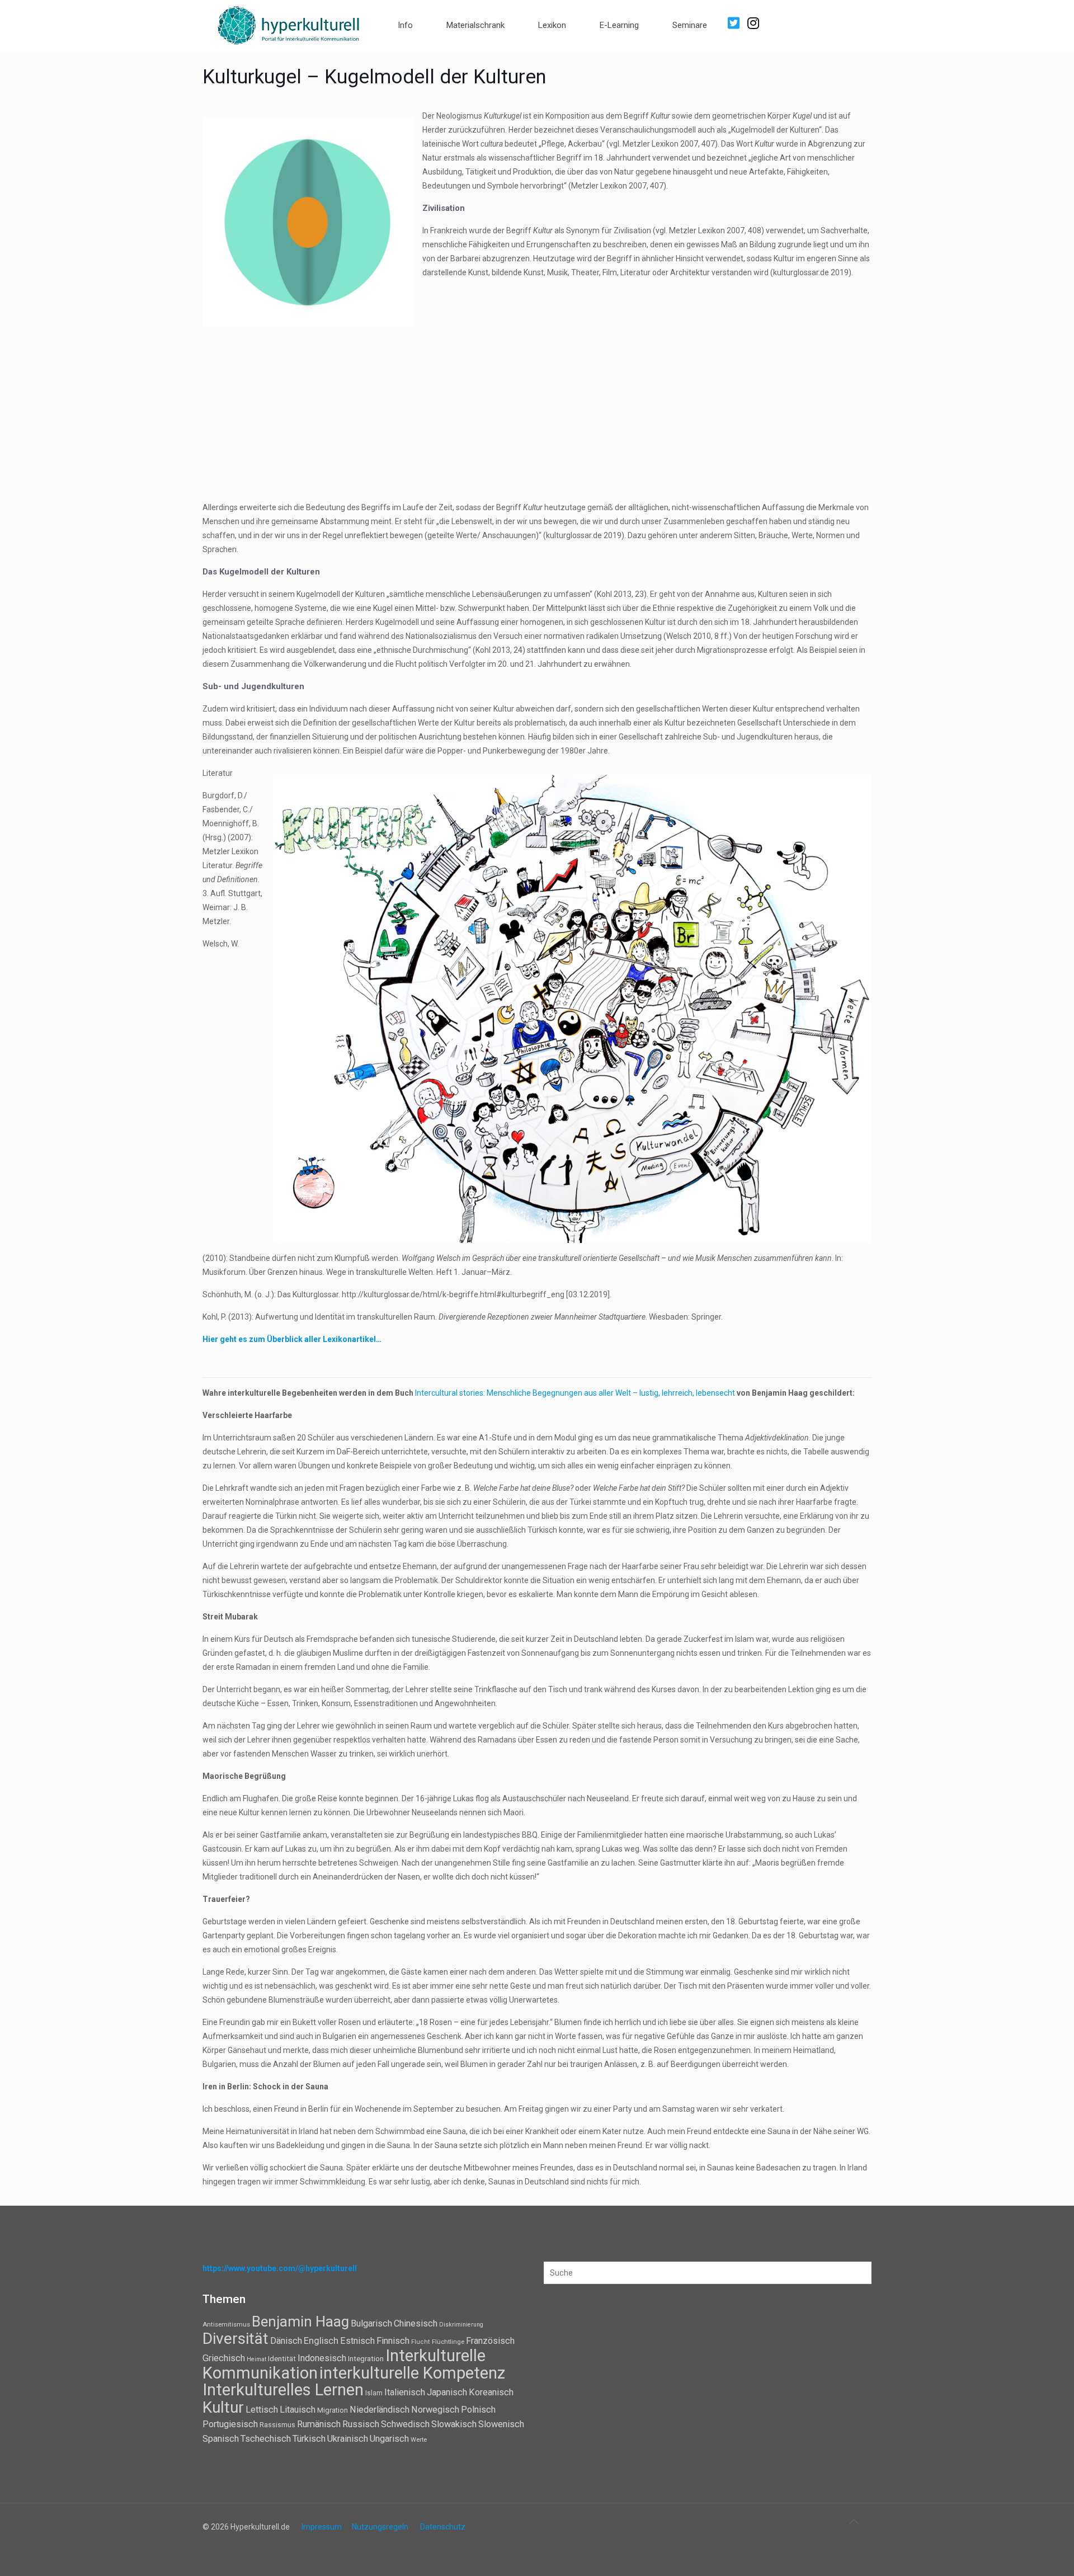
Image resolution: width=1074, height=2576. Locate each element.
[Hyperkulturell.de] (289, 24)
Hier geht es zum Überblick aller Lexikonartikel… (292, 1339)
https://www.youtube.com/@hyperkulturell (280, 2268)
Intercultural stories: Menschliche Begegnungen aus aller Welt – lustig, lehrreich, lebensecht (576, 1393)
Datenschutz (443, 2527)
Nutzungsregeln (380, 2527)
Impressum (322, 2527)
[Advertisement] (537, 414)
